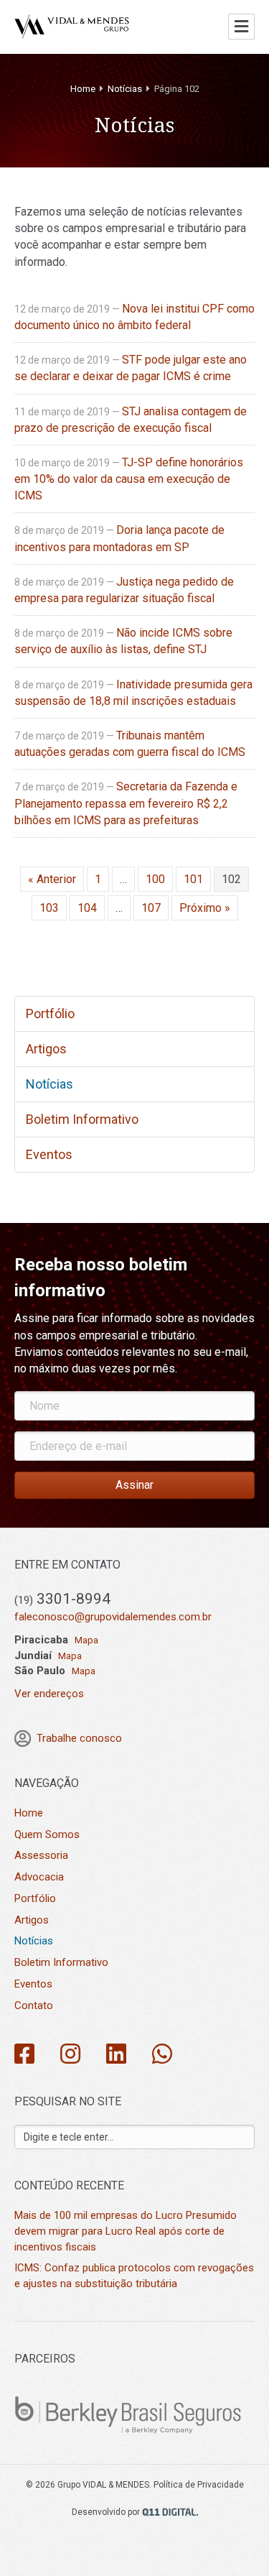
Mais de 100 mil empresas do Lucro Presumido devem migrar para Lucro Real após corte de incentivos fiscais (126, 2231)
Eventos (49, 1154)
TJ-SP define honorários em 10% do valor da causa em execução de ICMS (129, 479)
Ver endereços (49, 1694)
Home (83, 89)
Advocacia (39, 1877)
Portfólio (50, 1014)
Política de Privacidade (199, 2485)
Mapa (86, 1640)
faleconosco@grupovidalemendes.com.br (113, 1617)
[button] (134, 1485)
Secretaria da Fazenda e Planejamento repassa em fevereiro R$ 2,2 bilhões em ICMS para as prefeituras (126, 803)
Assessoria (41, 1855)
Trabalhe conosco (79, 1738)
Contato (34, 2005)
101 (193, 879)
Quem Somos (47, 1834)
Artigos (46, 1049)
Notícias (125, 89)
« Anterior (52, 879)
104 (87, 908)
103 (49, 908)
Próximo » (205, 908)
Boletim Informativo (82, 1119)
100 (155, 879)
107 (151, 908)
